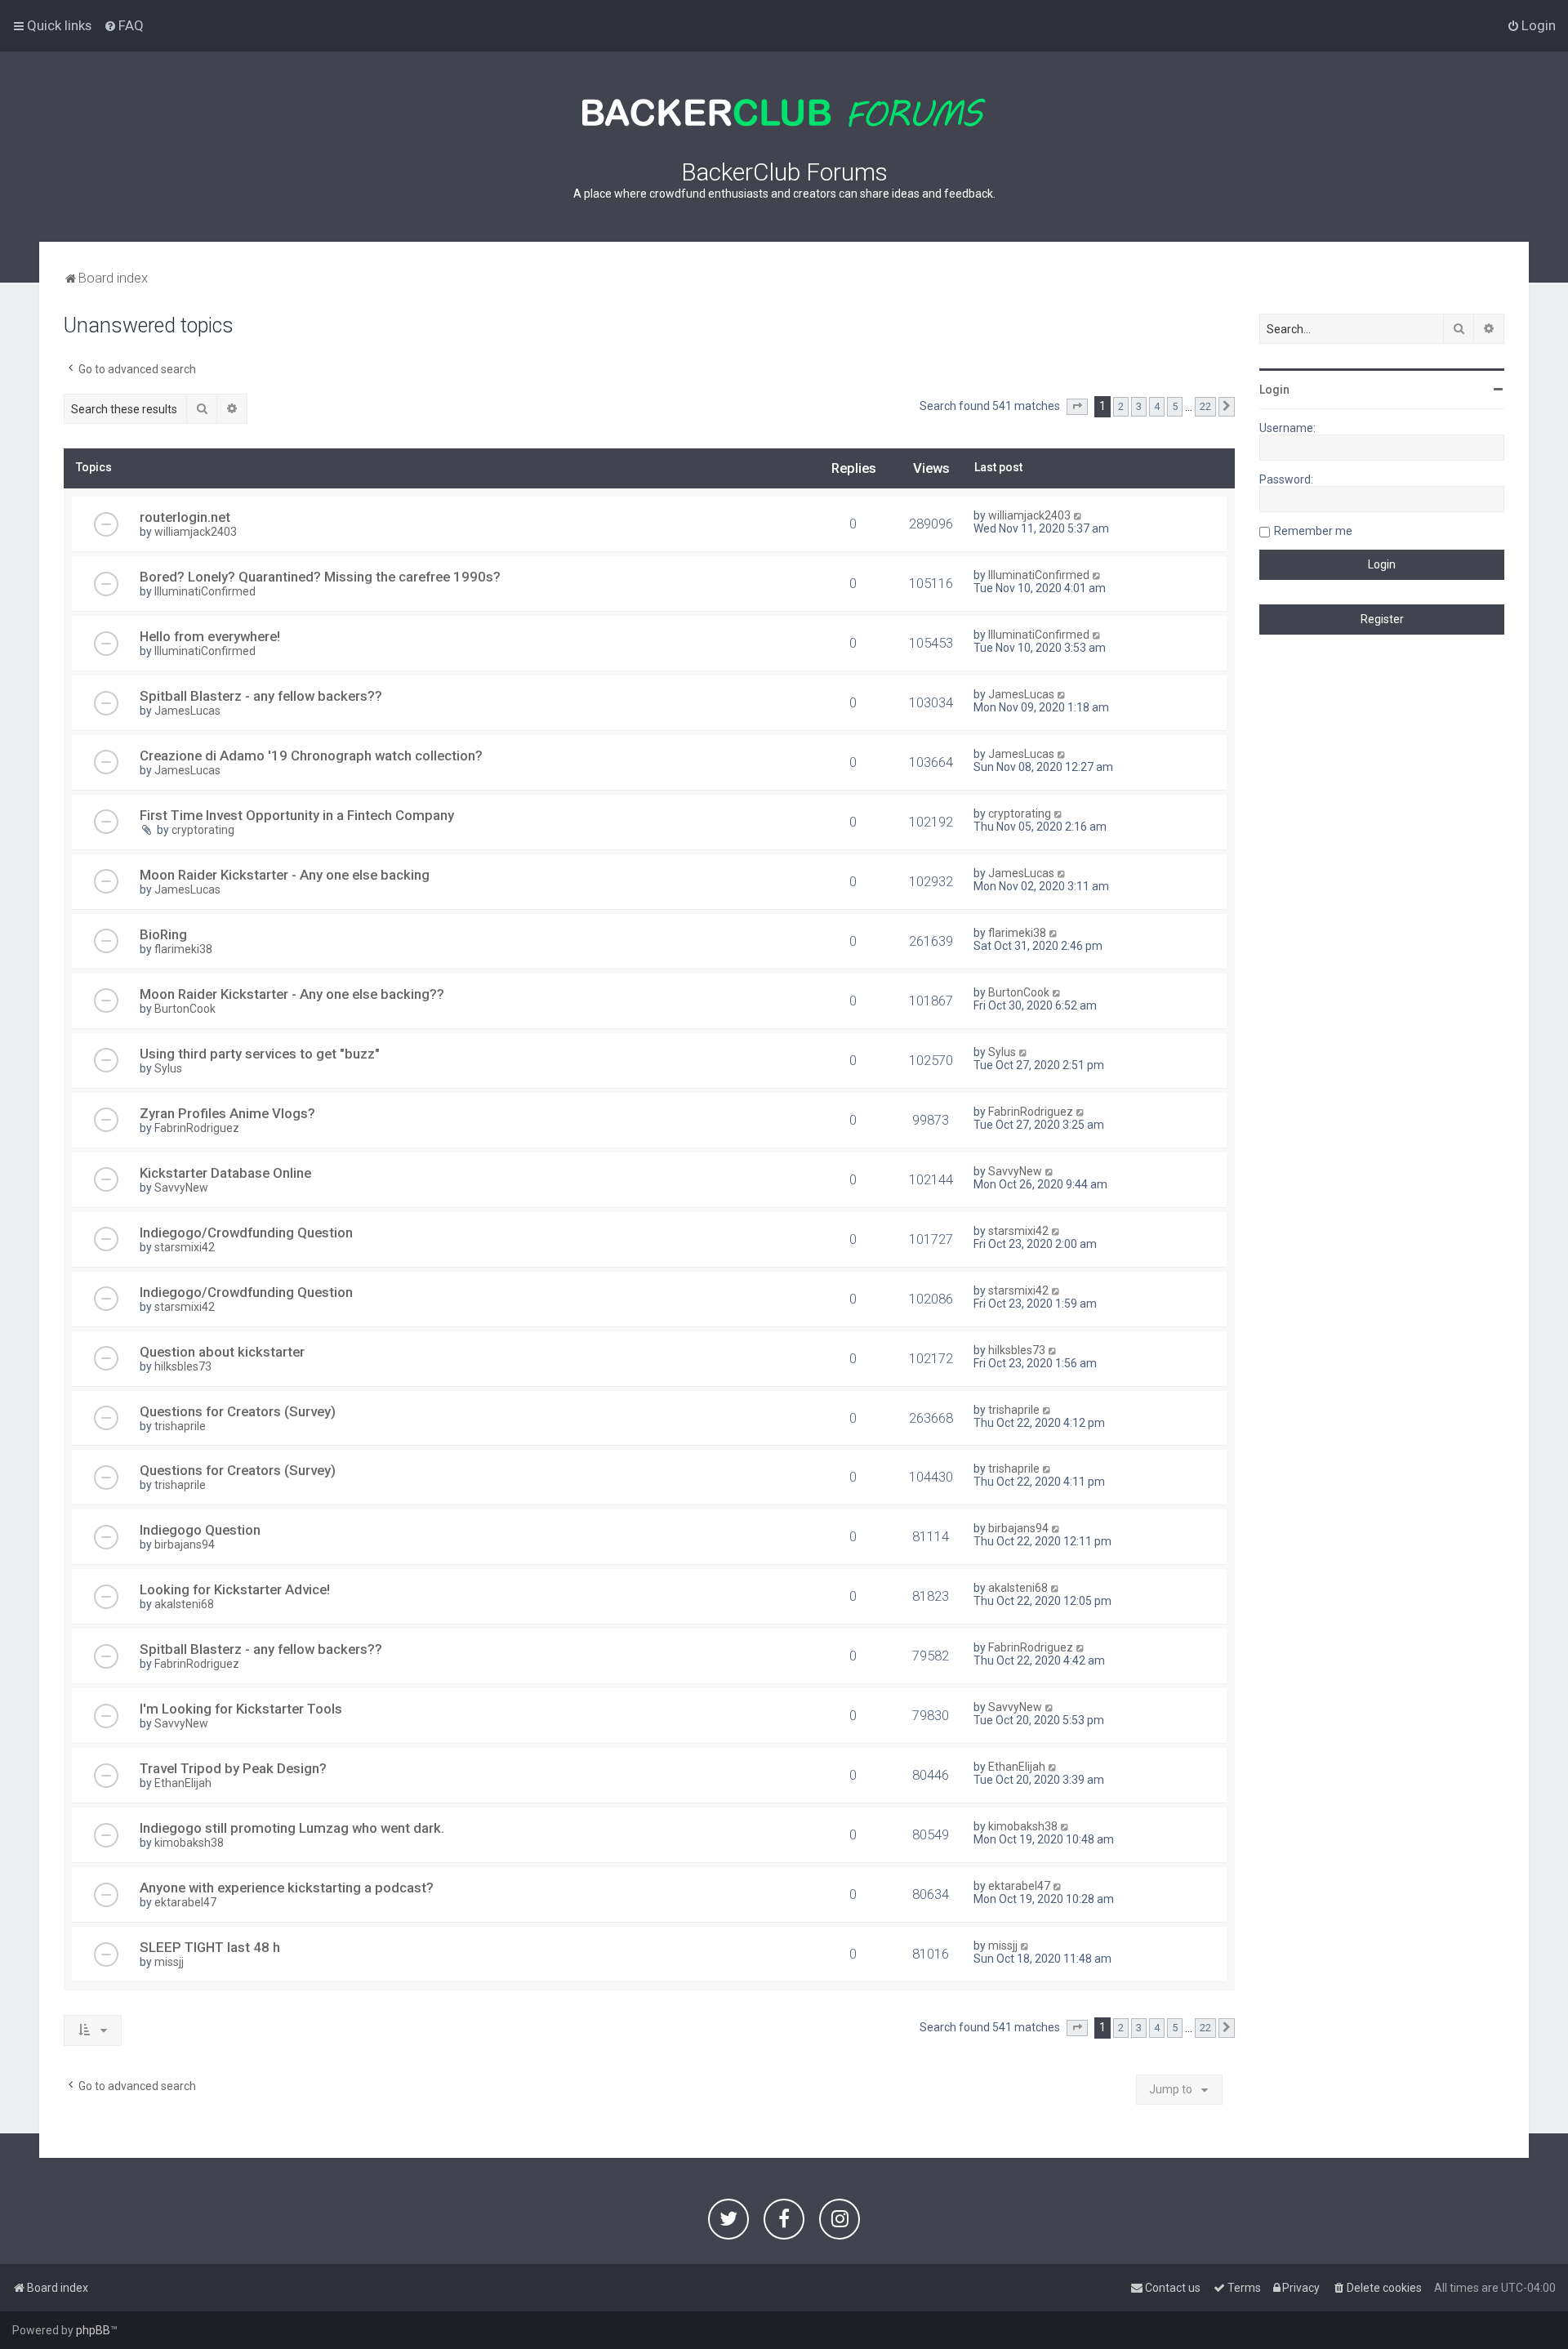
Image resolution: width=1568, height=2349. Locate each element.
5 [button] (1175, 406)
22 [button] (1205, 406)
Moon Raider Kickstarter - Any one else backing (285, 875)
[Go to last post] (1078, 515)
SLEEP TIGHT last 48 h (210, 1947)
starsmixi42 (185, 1247)
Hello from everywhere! (210, 636)
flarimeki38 (183, 949)
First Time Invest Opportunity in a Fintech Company (297, 815)
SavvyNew (181, 1188)
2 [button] (1121, 406)
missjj (169, 1962)
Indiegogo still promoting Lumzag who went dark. (292, 1828)
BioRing (163, 934)
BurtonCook (185, 1009)
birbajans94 (185, 1544)
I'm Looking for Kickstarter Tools (241, 1709)
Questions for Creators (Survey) (238, 1411)
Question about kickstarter (222, 1352)
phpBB (93, 2330)
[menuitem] (124, 25)
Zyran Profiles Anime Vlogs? (227, 1113)
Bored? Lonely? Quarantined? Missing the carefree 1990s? (320, 577)
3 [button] (1139, 406)
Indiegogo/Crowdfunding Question (246, 1232)
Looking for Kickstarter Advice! (235, 1589)
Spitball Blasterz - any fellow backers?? (261, 696)
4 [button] (1157, 406)
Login (1274, 390)
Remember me (1313, 531)
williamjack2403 (196, 532)
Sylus (168, 1068)
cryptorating (203, 830)
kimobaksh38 (189, 1843)
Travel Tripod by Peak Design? (233, 1768)
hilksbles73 (183, 1366)
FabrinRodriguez (197, 1128)
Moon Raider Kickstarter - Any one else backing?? (292, 994)
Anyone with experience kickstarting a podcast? (287, 1888)
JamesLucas (187, 711)
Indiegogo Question (200, 1530)
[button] (1077, 407)
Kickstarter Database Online (225, 1173)
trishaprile (180, 1426)
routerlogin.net (185, 517)
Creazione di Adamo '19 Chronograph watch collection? (311, 756)
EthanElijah (183, 1783)
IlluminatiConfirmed (205, 591)
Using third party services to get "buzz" (260, 1054)
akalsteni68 (184, 1604)
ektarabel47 (185, 1902)
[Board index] (784, 113)
